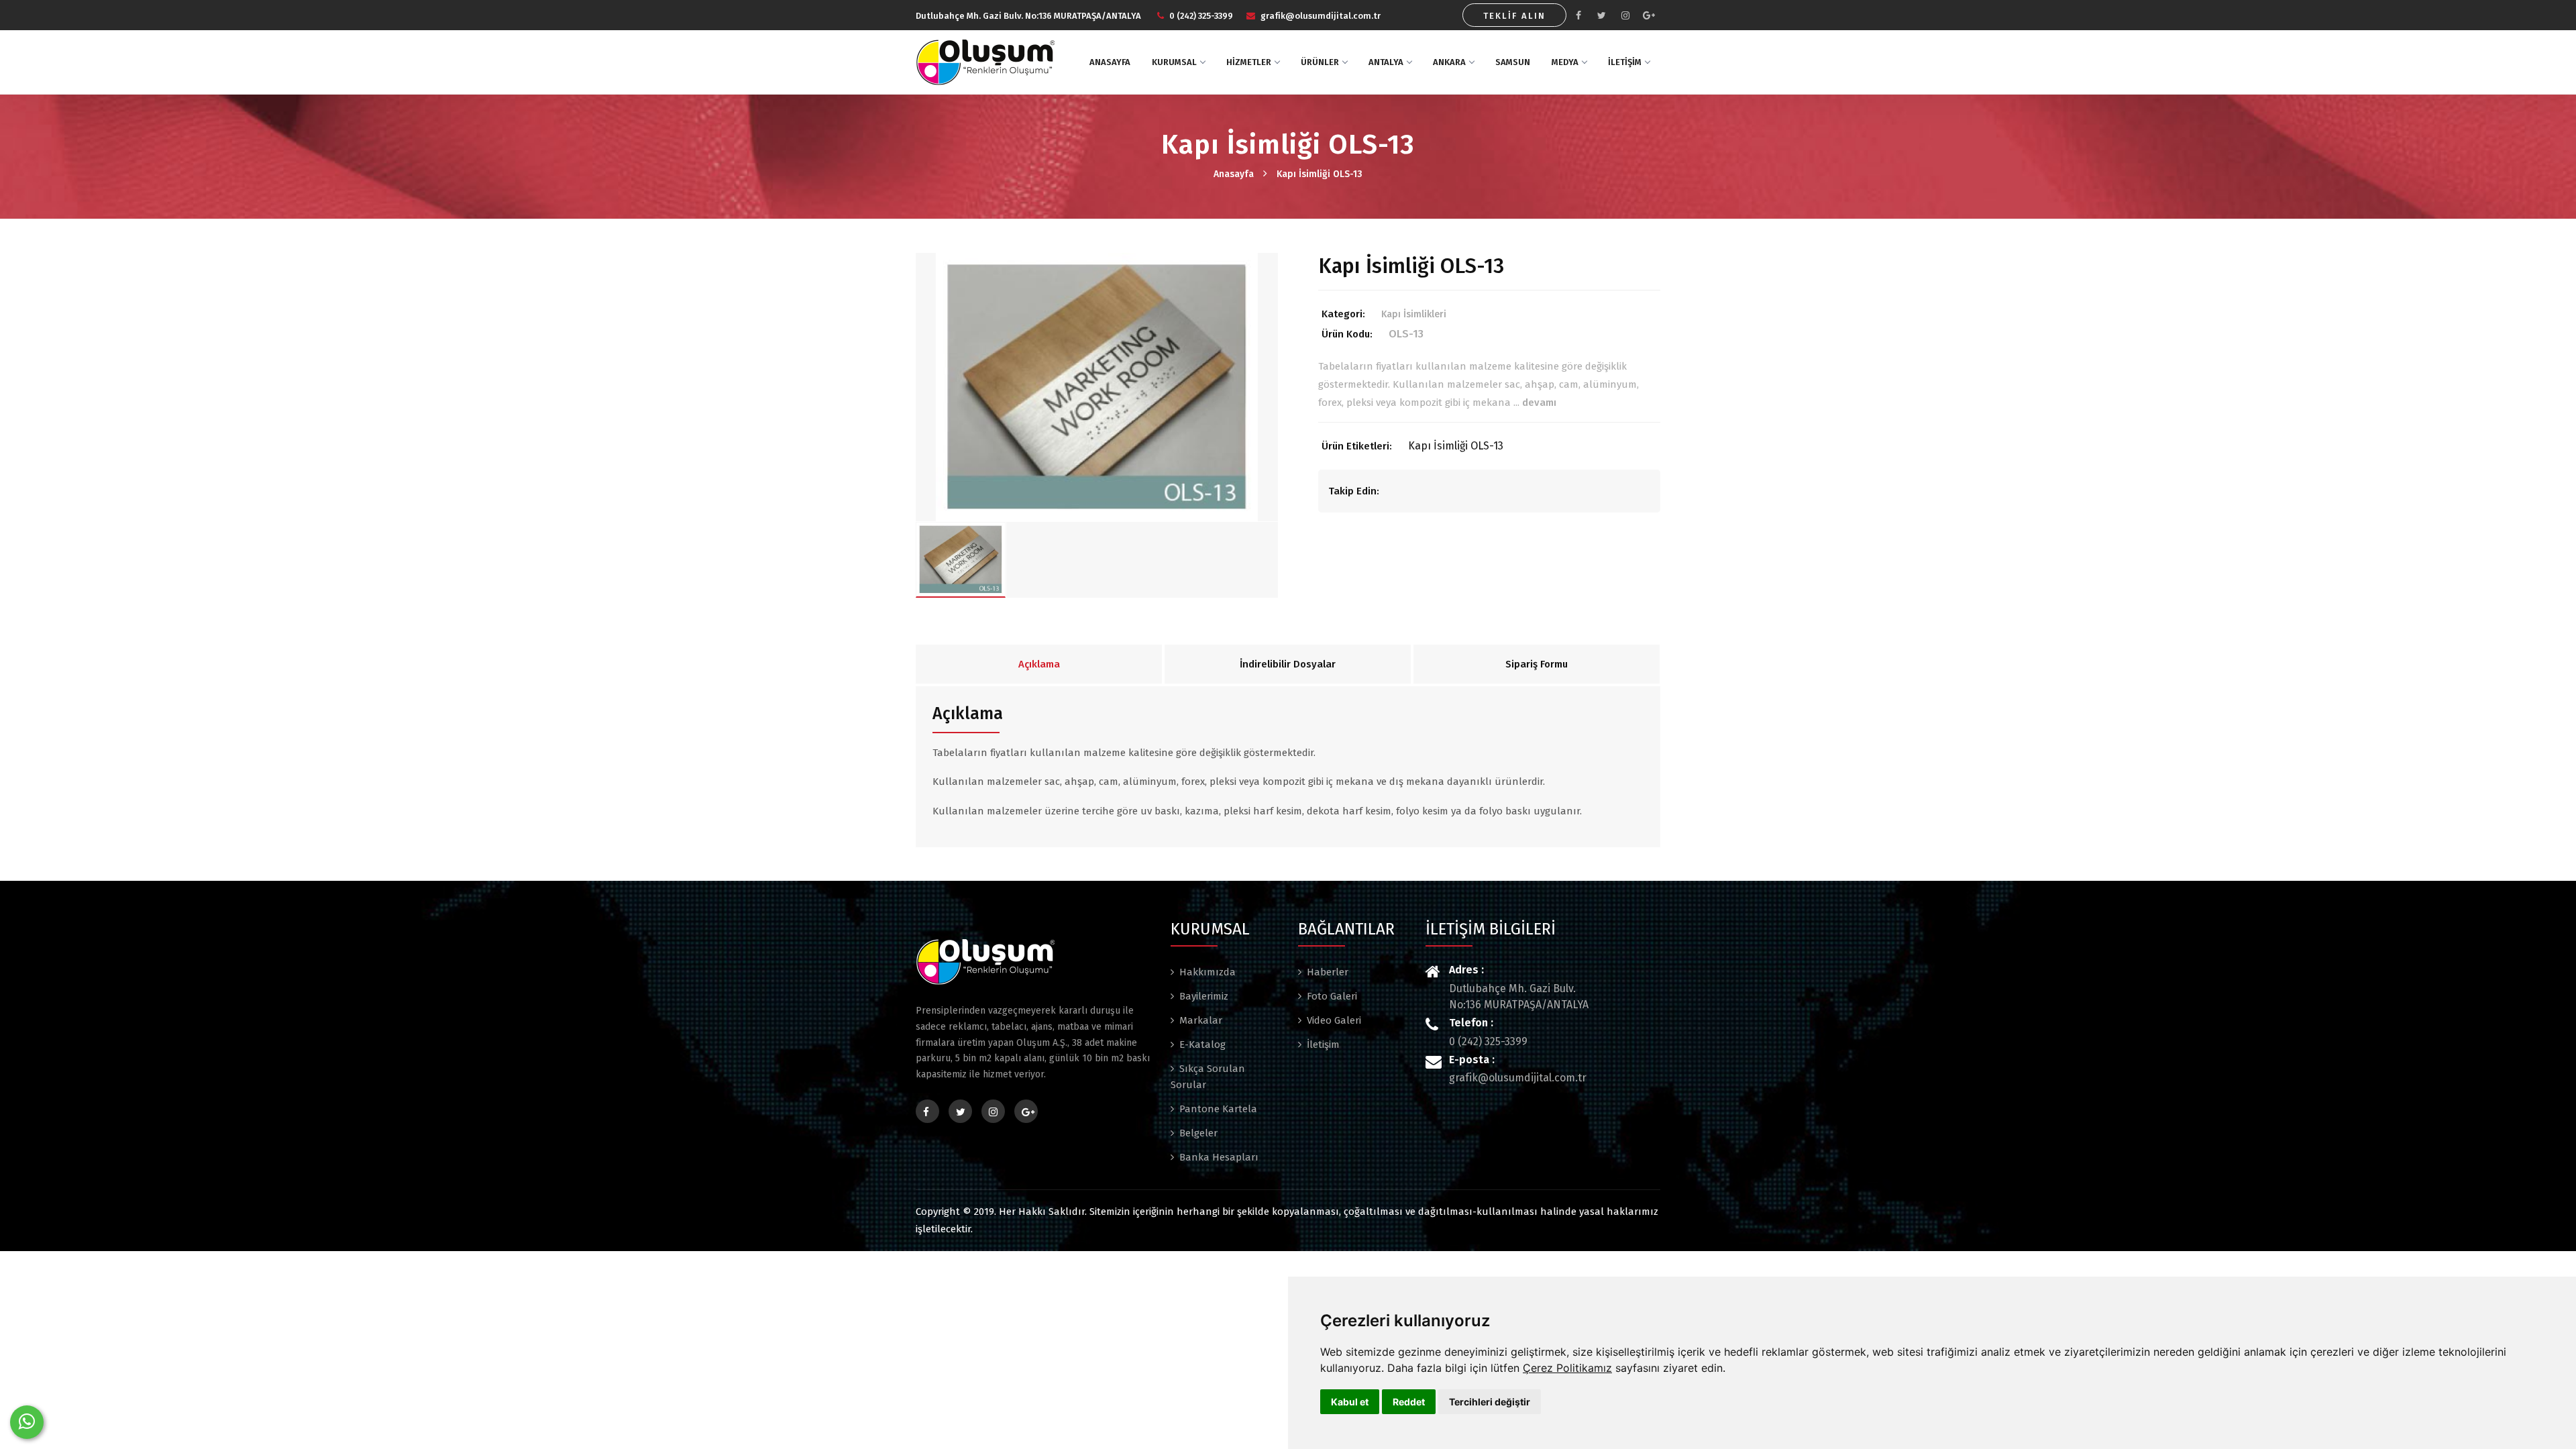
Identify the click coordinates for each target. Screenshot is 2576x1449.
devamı (1539, 402)
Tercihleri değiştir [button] (1490, 1402)
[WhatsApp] (27, 1422)
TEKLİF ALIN (1514, 16)
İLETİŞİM (1625, 62)
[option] (1097, 387)
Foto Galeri (1332, 996)
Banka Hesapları (1219, 1157)
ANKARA (1449, 62)
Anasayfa (1234, 174)
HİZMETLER (1249, 62)
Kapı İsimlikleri (1414, 314)
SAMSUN (1513, 62)
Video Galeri (1334, 1020)
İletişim (1323, 1044)
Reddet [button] (1409, 1402)
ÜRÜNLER (1320, 62)
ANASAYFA (1110, 62)
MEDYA (1565, 62)
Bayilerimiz (1204, 996)
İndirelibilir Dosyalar (1288, 664)
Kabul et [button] (1350, 1402)
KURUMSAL (1174, 62)
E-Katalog (1202, 1044)
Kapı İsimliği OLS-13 (1320, 174)
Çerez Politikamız (1567, 1368)
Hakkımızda (1207, 972)
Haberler (1328, 972)
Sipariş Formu (1537, 664)
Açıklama (1039, 664)
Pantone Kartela (1218, 1109)
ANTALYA (1386, 62)
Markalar (1201, 1020)
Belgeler (1198, 1133)
